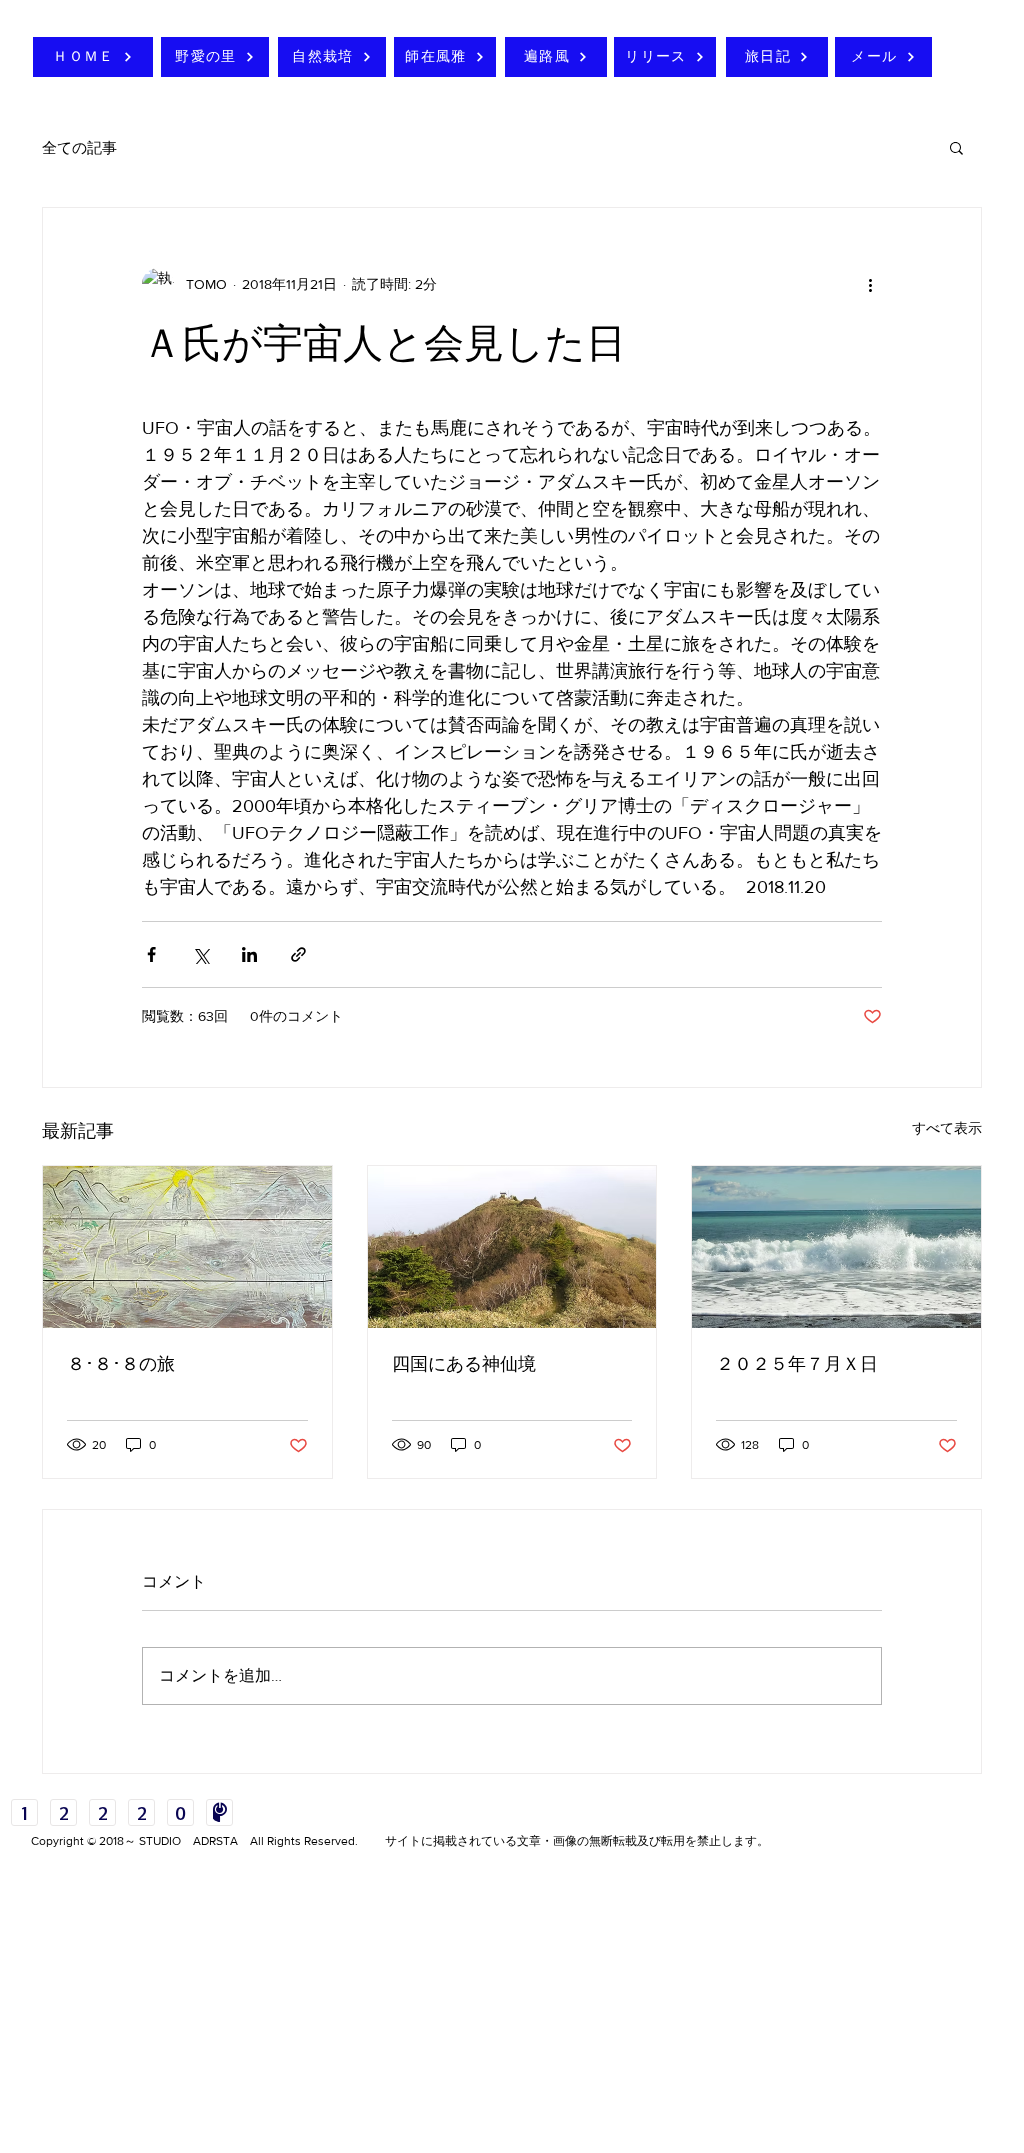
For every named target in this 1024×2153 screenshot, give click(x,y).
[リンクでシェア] (298, 954)
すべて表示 (947, 1128)
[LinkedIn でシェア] (249, 954)
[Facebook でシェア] (151, 954)
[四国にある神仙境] (512, 1247)
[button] (956, 147)
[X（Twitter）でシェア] (200, 954)
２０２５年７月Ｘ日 (797, 1364)
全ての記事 (79, 147)
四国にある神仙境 (464, 1364)
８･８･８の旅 (121, 1364)
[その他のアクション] (870, 284)
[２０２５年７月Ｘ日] (836, 1247)
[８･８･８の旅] (187, 1247)
